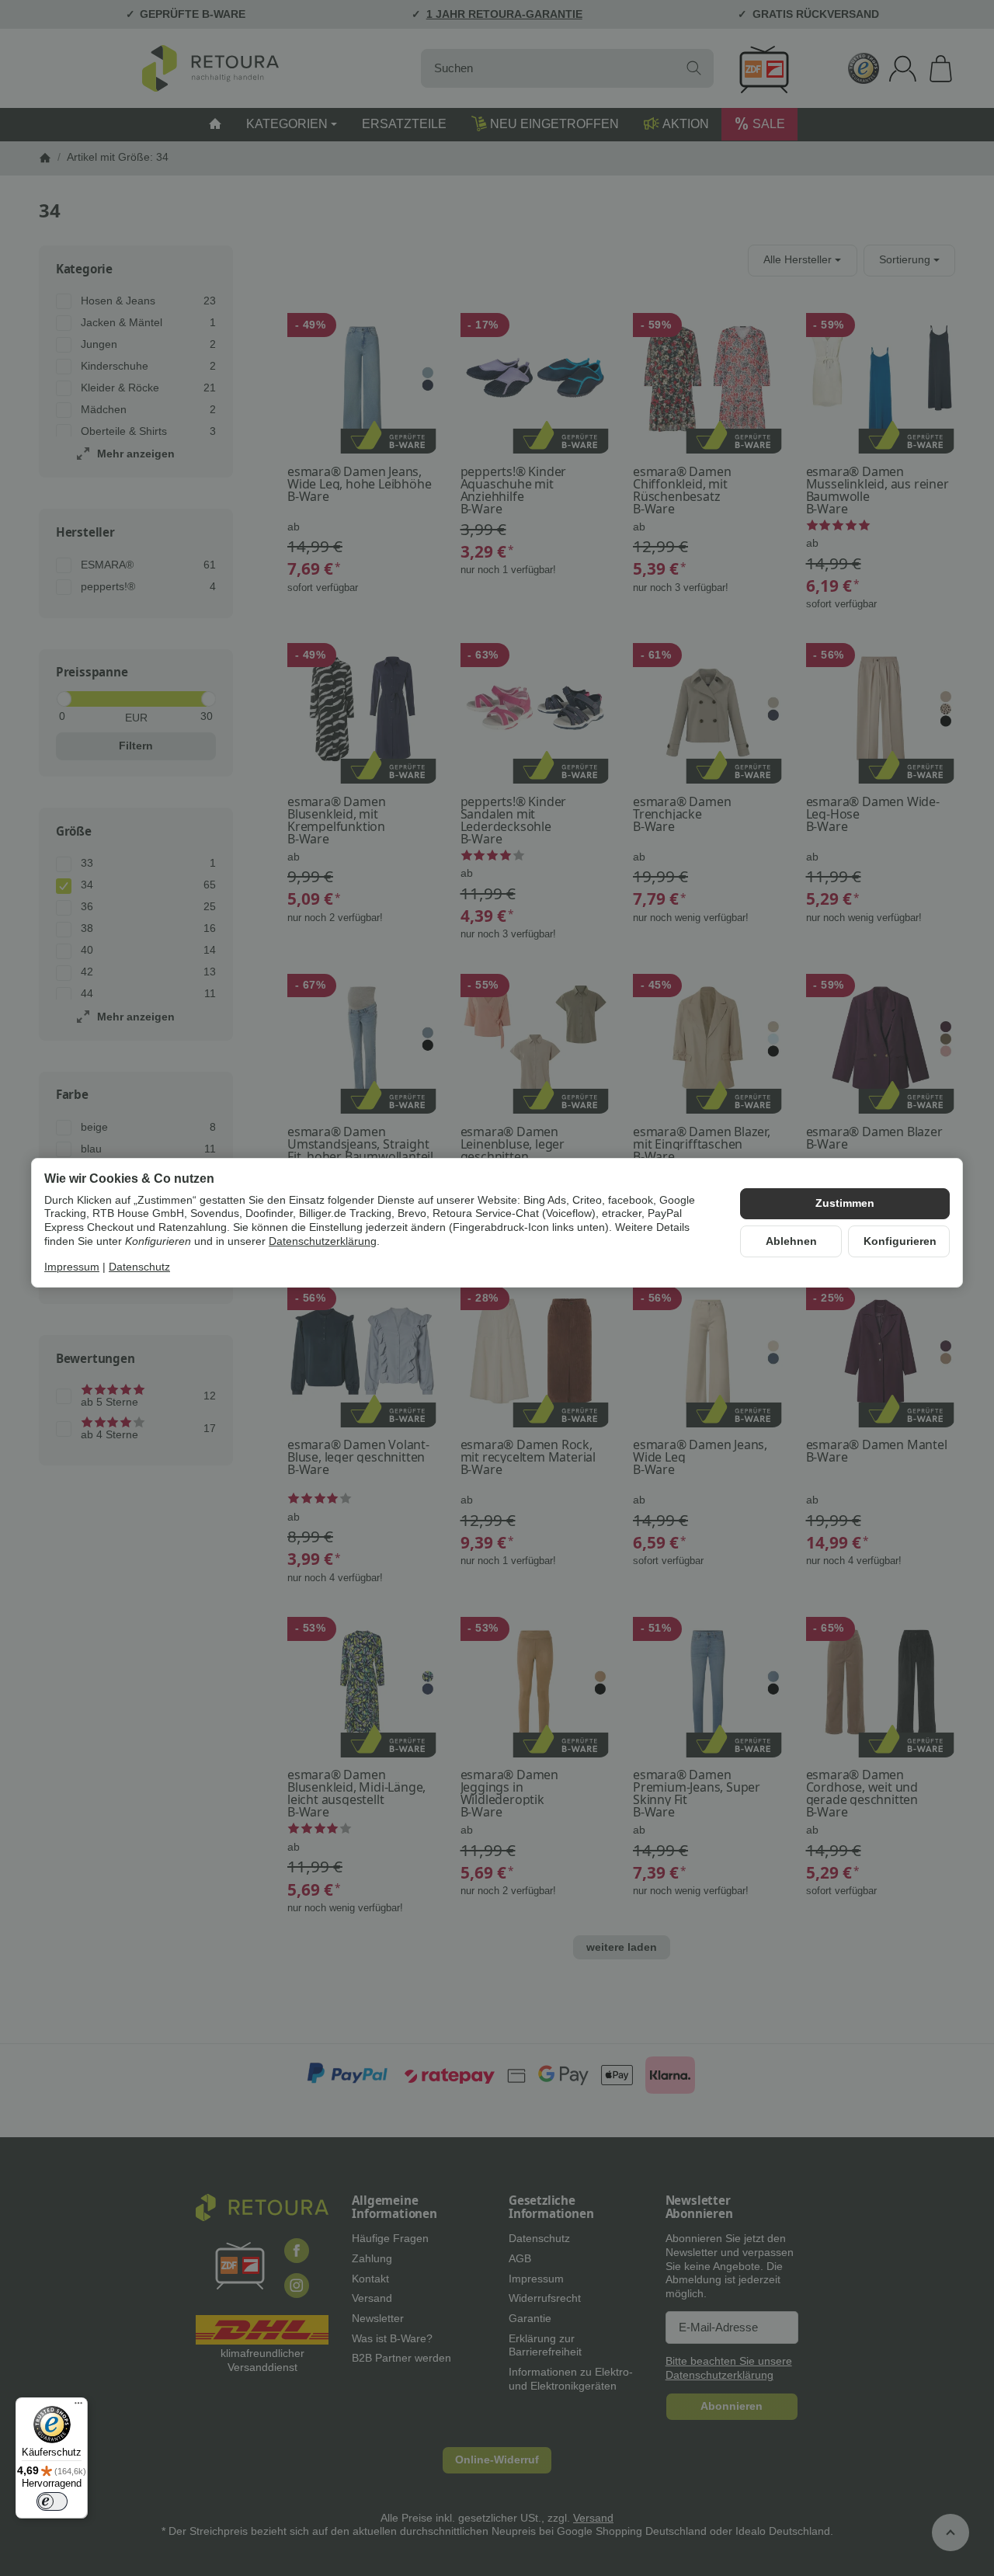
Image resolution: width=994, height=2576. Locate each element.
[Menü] (78, 2407)
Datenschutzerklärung (323, 1241)
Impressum (72, 1268)
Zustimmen (845, 1203)
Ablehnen (791, 1241)
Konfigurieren (900, 1241)
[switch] (52, 2501)
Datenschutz (139, 1268)
